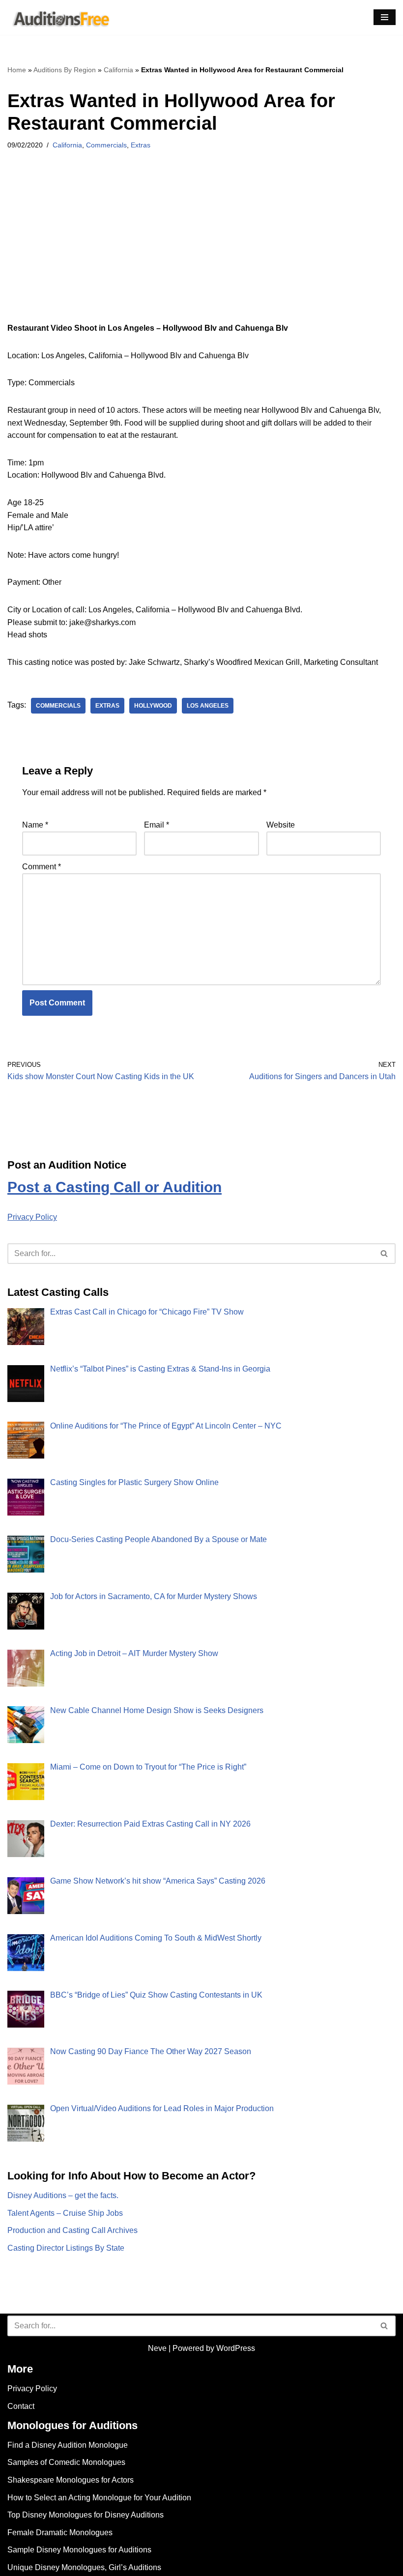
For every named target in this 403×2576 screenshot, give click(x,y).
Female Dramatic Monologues (60, 2533)
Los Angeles (208, 706)
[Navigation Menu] (385, 17)
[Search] (385, 1254)
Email (157, 825)
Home (17, 70)
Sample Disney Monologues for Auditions (79, 2550)
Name (35, 825)
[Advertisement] (201, 249)
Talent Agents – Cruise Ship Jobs (65, 2213)
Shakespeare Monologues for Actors (71, 2480)
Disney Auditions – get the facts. (63, 2195)
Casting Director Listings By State (66, 2248)
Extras (141, 145)
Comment (42, 867)
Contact (21, 2406)
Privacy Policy (32, 1217)
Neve (157, 2348)
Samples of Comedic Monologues (66, 2462)
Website (281, 825)
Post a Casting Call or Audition (115, 1187)
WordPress (236, 2348)
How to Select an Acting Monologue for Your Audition (99, 2498)
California (118, 70)
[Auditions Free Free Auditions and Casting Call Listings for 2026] (59, 17)
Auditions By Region (65, 70)
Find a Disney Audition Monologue (68, 2445)
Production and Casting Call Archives (72, 2230)
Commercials (106, 145)
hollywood (153, 706)
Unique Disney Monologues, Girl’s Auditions (84, 2567)
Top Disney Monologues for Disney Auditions (86, 2515)
